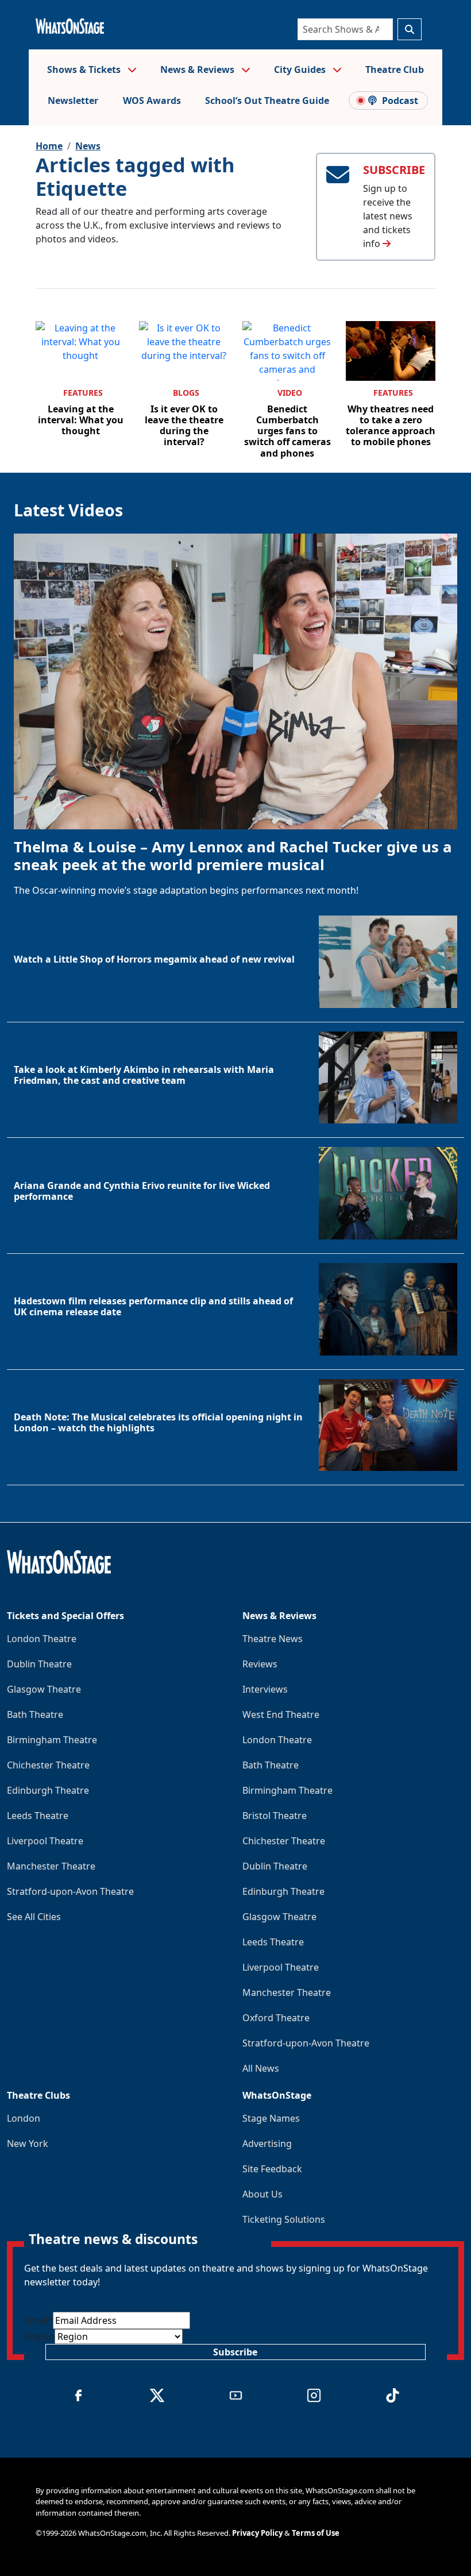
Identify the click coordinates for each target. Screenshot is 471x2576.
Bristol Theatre (275, 1816)
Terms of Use (316, 2533)
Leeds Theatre (38, 1816)
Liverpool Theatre (45, 1841)
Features (83, 393)
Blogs (186, 393)
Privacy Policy (257, 2533)
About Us (262, 2194)
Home (49, 146)
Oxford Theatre (276, 2018)
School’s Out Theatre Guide (267, 101)
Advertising (267, 2144)
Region (39, 2336)
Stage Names (271, 2118)
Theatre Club (395, 69)
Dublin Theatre (39, 1664)
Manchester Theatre (51, 1866)
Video (290, 393)
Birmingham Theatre (52, 1740)
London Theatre (42, 1639)
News (88, 146)
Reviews (260, 1664)
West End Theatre (281, 1714)
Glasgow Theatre (44, 1689)
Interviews (265, 1689)
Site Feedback (272, 2169)
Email (38, 2320)
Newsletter (73, 101)
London (24, 2118)
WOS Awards (152, 101)
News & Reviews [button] (198, 69)
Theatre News (273, 1639)
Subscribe (235, 2352)
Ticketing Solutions (284, 2219)
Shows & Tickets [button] (85, 69)
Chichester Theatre (48, 1765)
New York (28, 2144)
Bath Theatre (35, 1714)
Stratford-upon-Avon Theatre (70, 1891)
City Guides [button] (301, 69)
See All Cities (34, 1917)
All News (261, 2068)
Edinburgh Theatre (48, 1790)
